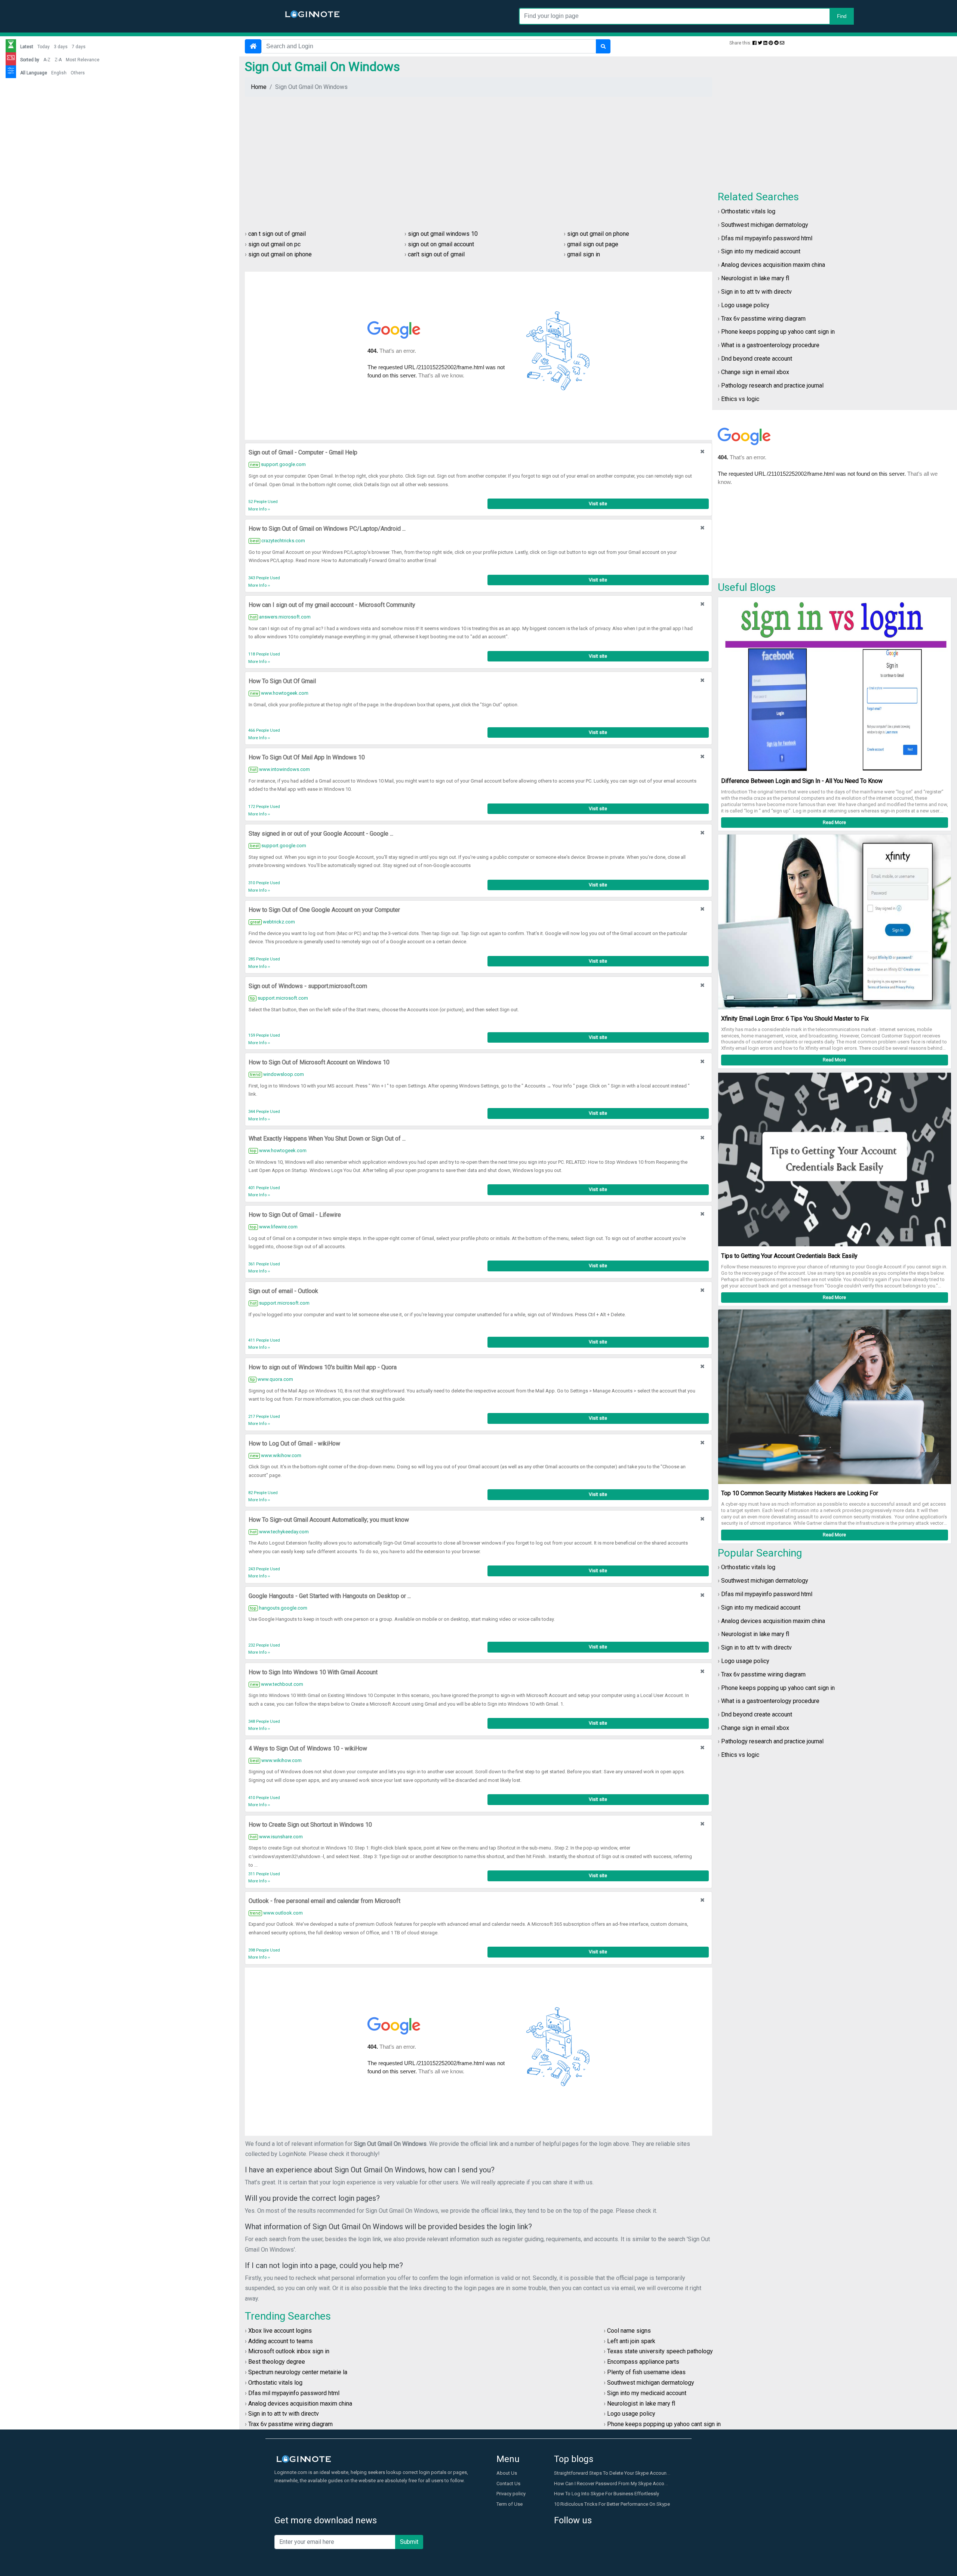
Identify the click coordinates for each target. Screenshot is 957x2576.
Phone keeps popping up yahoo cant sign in (778, 332)
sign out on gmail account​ (441, 244)
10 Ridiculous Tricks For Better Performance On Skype (612, 2504)
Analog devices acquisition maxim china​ (773, 265)
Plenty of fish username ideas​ (646, 2372)
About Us (507, 2473)
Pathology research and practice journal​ (772, 385)
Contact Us (508, 2484)
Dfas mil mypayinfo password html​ (767, 238)
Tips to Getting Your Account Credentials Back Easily (789, 1256)
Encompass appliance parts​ (643, 2362)
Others (78, 73)
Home (259, 87)
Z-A (58, 60)
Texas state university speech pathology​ (660, 2351)
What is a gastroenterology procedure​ (770, 345)
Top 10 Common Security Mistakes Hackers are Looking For (800, 1493)
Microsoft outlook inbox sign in (289, 2351)
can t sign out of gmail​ (277, 234)
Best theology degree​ (277, 2362)
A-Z (47, 60)
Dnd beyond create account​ (757, 359)
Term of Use (510, 2504)
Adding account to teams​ (281, 2341)
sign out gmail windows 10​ (443, 234)
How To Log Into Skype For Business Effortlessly (607, 2494)
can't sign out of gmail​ (436, 254)
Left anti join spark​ (631, 2341)
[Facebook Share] (755, 43)
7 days (79, 47)
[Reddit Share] (776, 43)
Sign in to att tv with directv (756, 292)
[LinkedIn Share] (765, 43)
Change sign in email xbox (755, 372)
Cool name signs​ (629, 2331)
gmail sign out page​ (593, 244)
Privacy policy (511, 2494)
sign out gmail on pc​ (274, 244)
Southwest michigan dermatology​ (765, 225)
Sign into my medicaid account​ (761, 251)
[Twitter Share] (760, 43)
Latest (27, 47)
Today (44, 47)
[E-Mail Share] (782, 43)
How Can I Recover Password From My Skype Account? (614, 2484)
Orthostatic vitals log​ (748, 211)
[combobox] (686, 16)
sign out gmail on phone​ (598, 234)
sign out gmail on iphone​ (280, 254)
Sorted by (30, 60)
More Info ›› (259, 509)
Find (842, 16)
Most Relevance (83, 60)
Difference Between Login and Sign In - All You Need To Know (802, 781)
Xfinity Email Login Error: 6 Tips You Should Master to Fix (795, 1019)
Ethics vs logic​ (740, 399)
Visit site (598, 504)
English (59, 73)
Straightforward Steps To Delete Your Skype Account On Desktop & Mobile (635, 2473)
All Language (34, 73)
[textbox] (686, 16)
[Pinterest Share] (771, 43)
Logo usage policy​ (745, 305)
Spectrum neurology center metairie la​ (298, 2372)
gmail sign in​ (584, 254)
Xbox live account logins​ (280, 2331)
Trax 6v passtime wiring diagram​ (763, 319)
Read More (834, 822)
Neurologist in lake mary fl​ (755, 278)
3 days (61, 47)
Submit (409, 2542)
